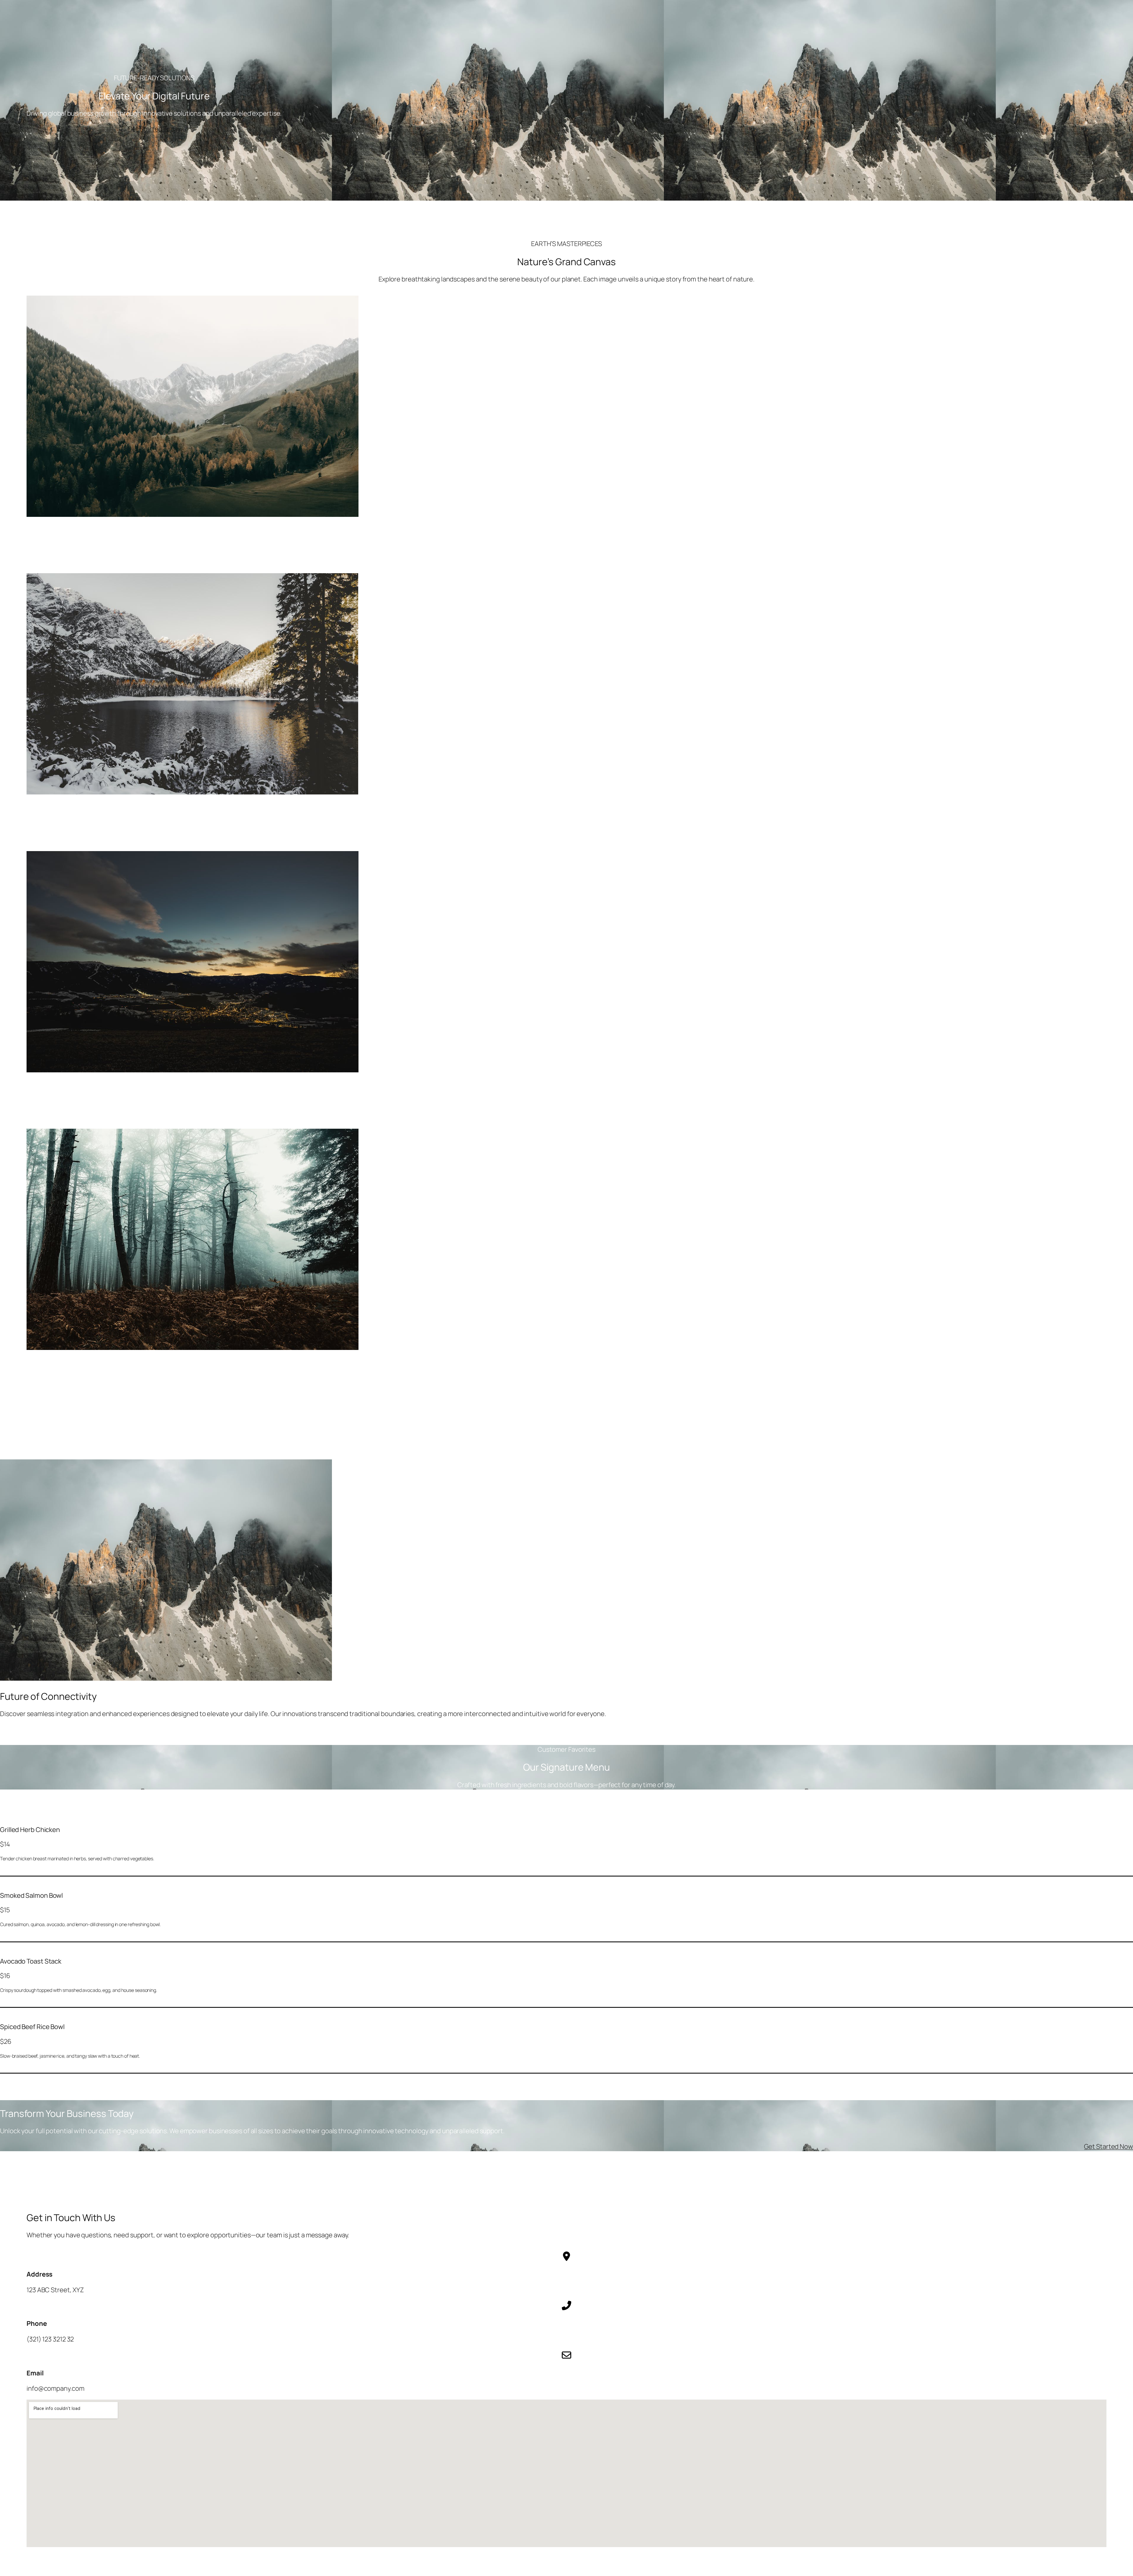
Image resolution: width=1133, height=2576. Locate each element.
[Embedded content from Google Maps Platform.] (566, 2473)
